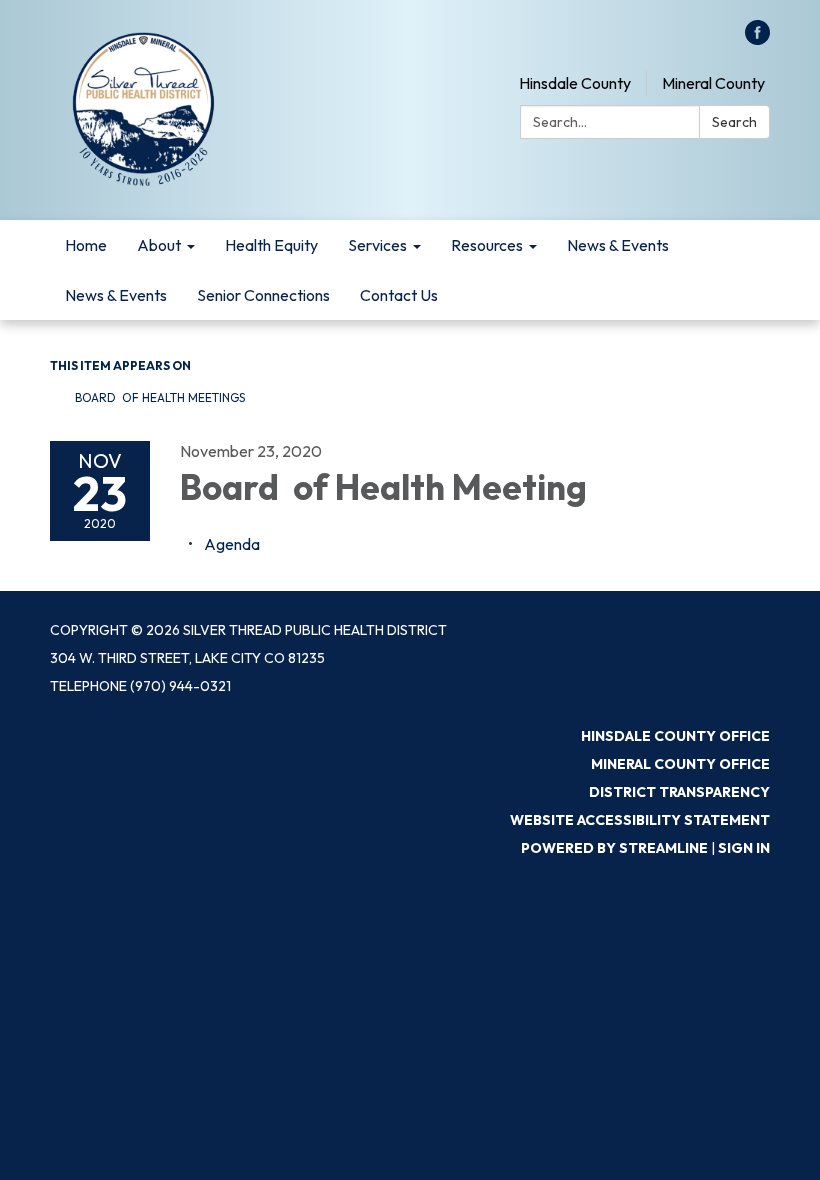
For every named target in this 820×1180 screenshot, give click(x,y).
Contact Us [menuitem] (399, 295)
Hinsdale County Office (675, 736)
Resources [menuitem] (487, 245)
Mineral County (713, 83)
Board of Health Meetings (160, 397)
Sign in (744, 848)
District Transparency (679, 792)
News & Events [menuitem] (618, 245)
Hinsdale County (575, 83)
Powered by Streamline (614, 848)
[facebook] (757, 39)
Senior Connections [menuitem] (263, 295)
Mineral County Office (680, 764)
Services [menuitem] (377, 245)
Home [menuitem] (86, 245)
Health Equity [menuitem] (271, 245)
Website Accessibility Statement (640, 820)
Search (734, 122)
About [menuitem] (159, 245)
